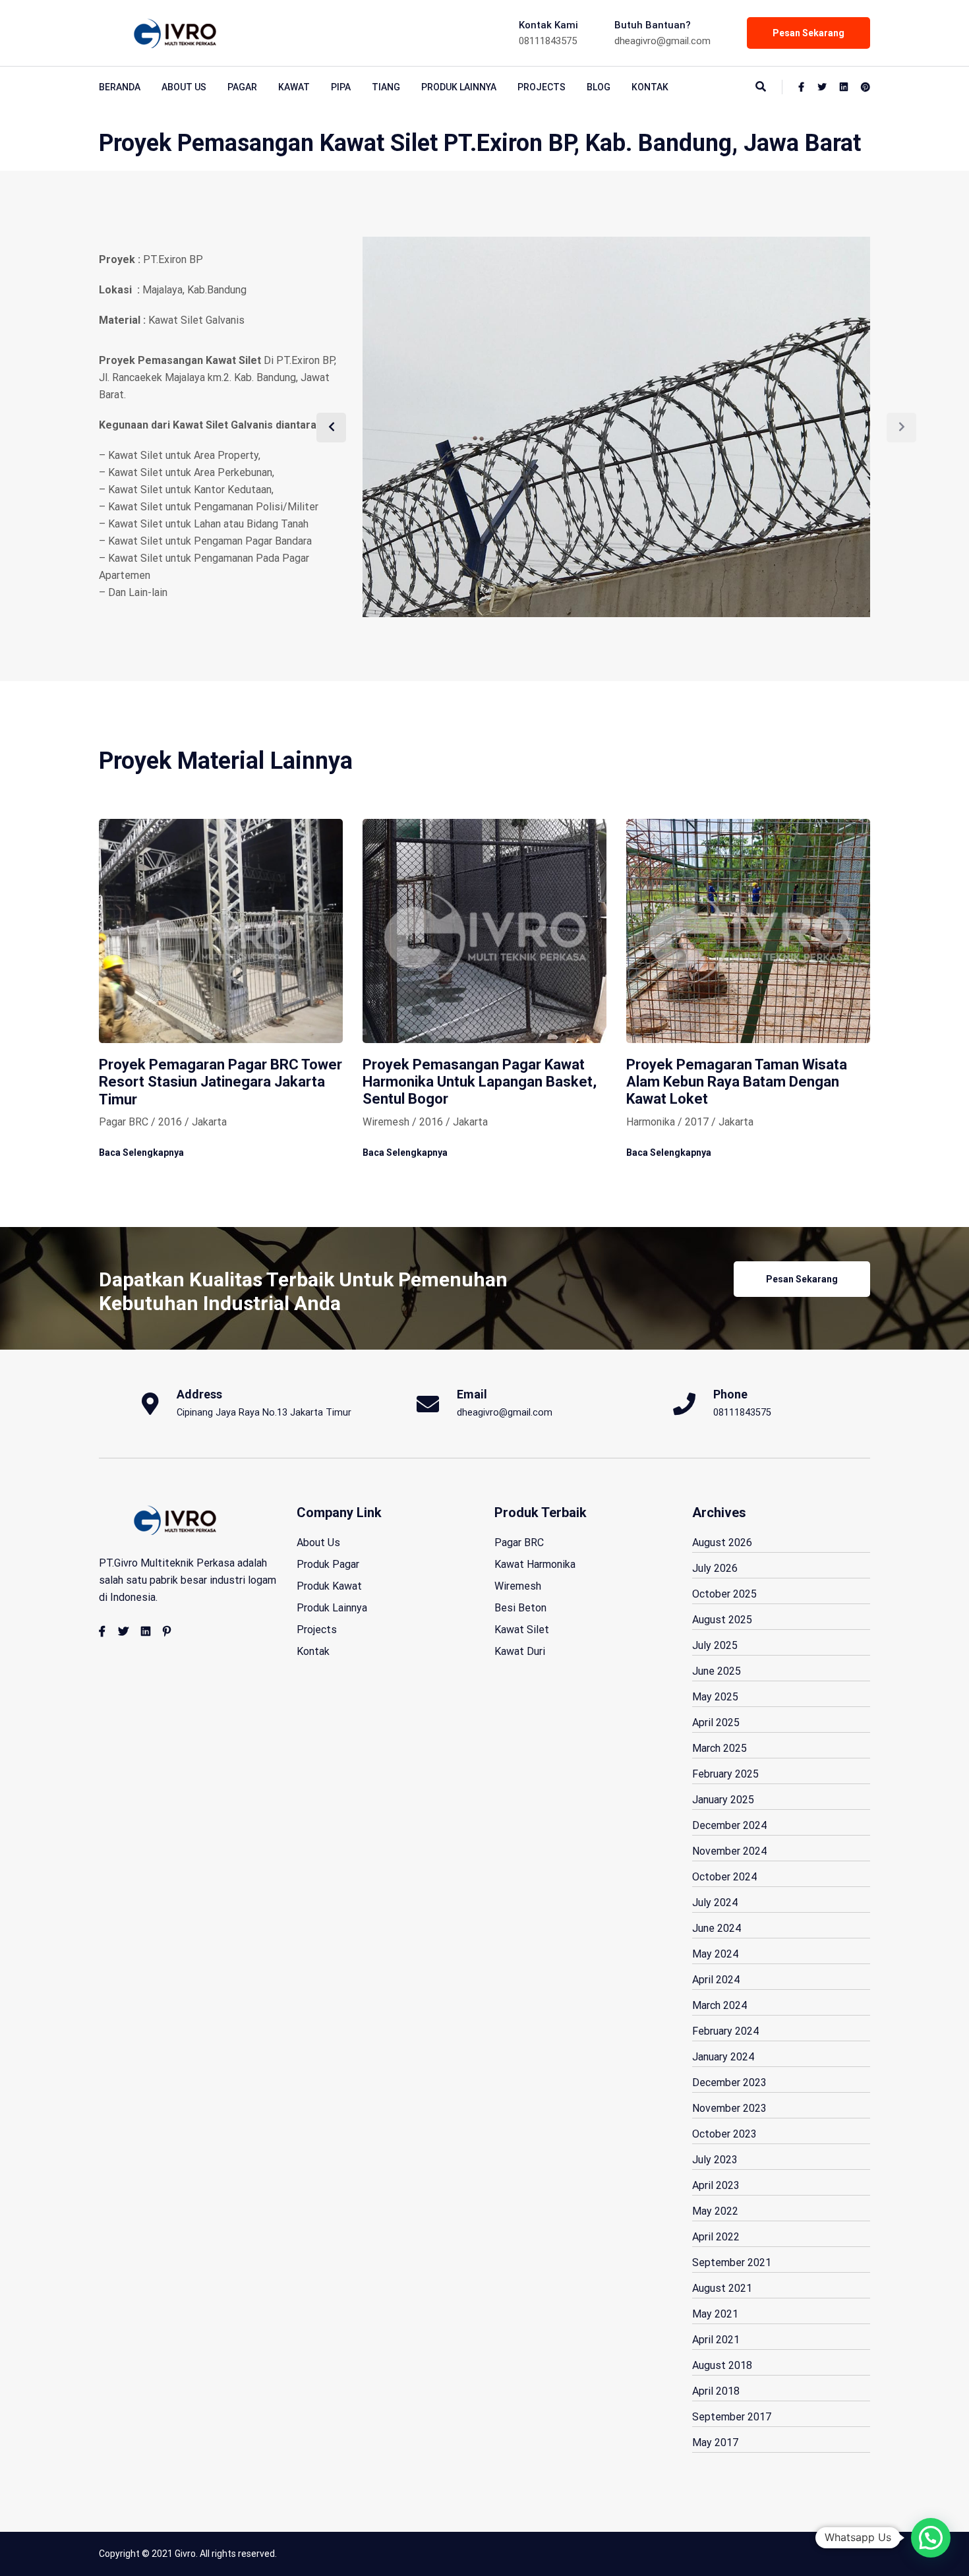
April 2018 (716, 2391)
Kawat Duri (520, 1651)
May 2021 (715, 2314)
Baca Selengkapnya (141, 1153)
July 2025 (715, 1645)
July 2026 (715, 1568)
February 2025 (725, 1774)
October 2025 (724, 1594)
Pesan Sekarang (808, 33)
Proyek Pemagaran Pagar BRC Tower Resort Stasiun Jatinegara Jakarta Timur (220, 1082)
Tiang (386, 87)
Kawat (294, 87)
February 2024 (725, 2031)
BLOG (599, 87)
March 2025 (719, 1748)
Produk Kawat (329, 1586)
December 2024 (729, 1825)
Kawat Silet (522, 1630)
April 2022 (716, 2237)
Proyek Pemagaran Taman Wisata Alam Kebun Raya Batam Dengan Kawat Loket (737, 1082)
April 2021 (716, 2340)
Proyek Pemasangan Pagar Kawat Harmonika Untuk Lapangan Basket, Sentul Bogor (480, 1082)
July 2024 (715, 1902)
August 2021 (722, 2288)
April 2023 (716, 2185)
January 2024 (723, 2057)
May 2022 (715, 2211)
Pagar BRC (519, 1543)
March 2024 (719, 2005)
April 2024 (716, 1980)
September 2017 (732, 2417)
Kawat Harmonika (535, 1564)
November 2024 (729, 1851)
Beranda (120, 87)
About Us (318, 1543)
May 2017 (715, 2442)
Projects (542, 87)
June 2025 (717, 1671)
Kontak (650, 87)
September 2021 (732, 2262)
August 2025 (722, 1620)
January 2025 (723, 1800)
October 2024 (724, 1877)
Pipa (341, 87)
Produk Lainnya (459, 87)
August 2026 (722, 1543)
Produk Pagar (328, 1564)
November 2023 (729, 2108)
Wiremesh (518, 1586)
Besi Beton (520, 1608)
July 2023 (715, 2160)
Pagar (242, 87)
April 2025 (716, 1722)
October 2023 (724, 2134)
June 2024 (717, 1928)
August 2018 (722, 2365)
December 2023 (729, 2082)
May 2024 (715, 1954)
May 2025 (715, 1697)
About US (184, 87)
